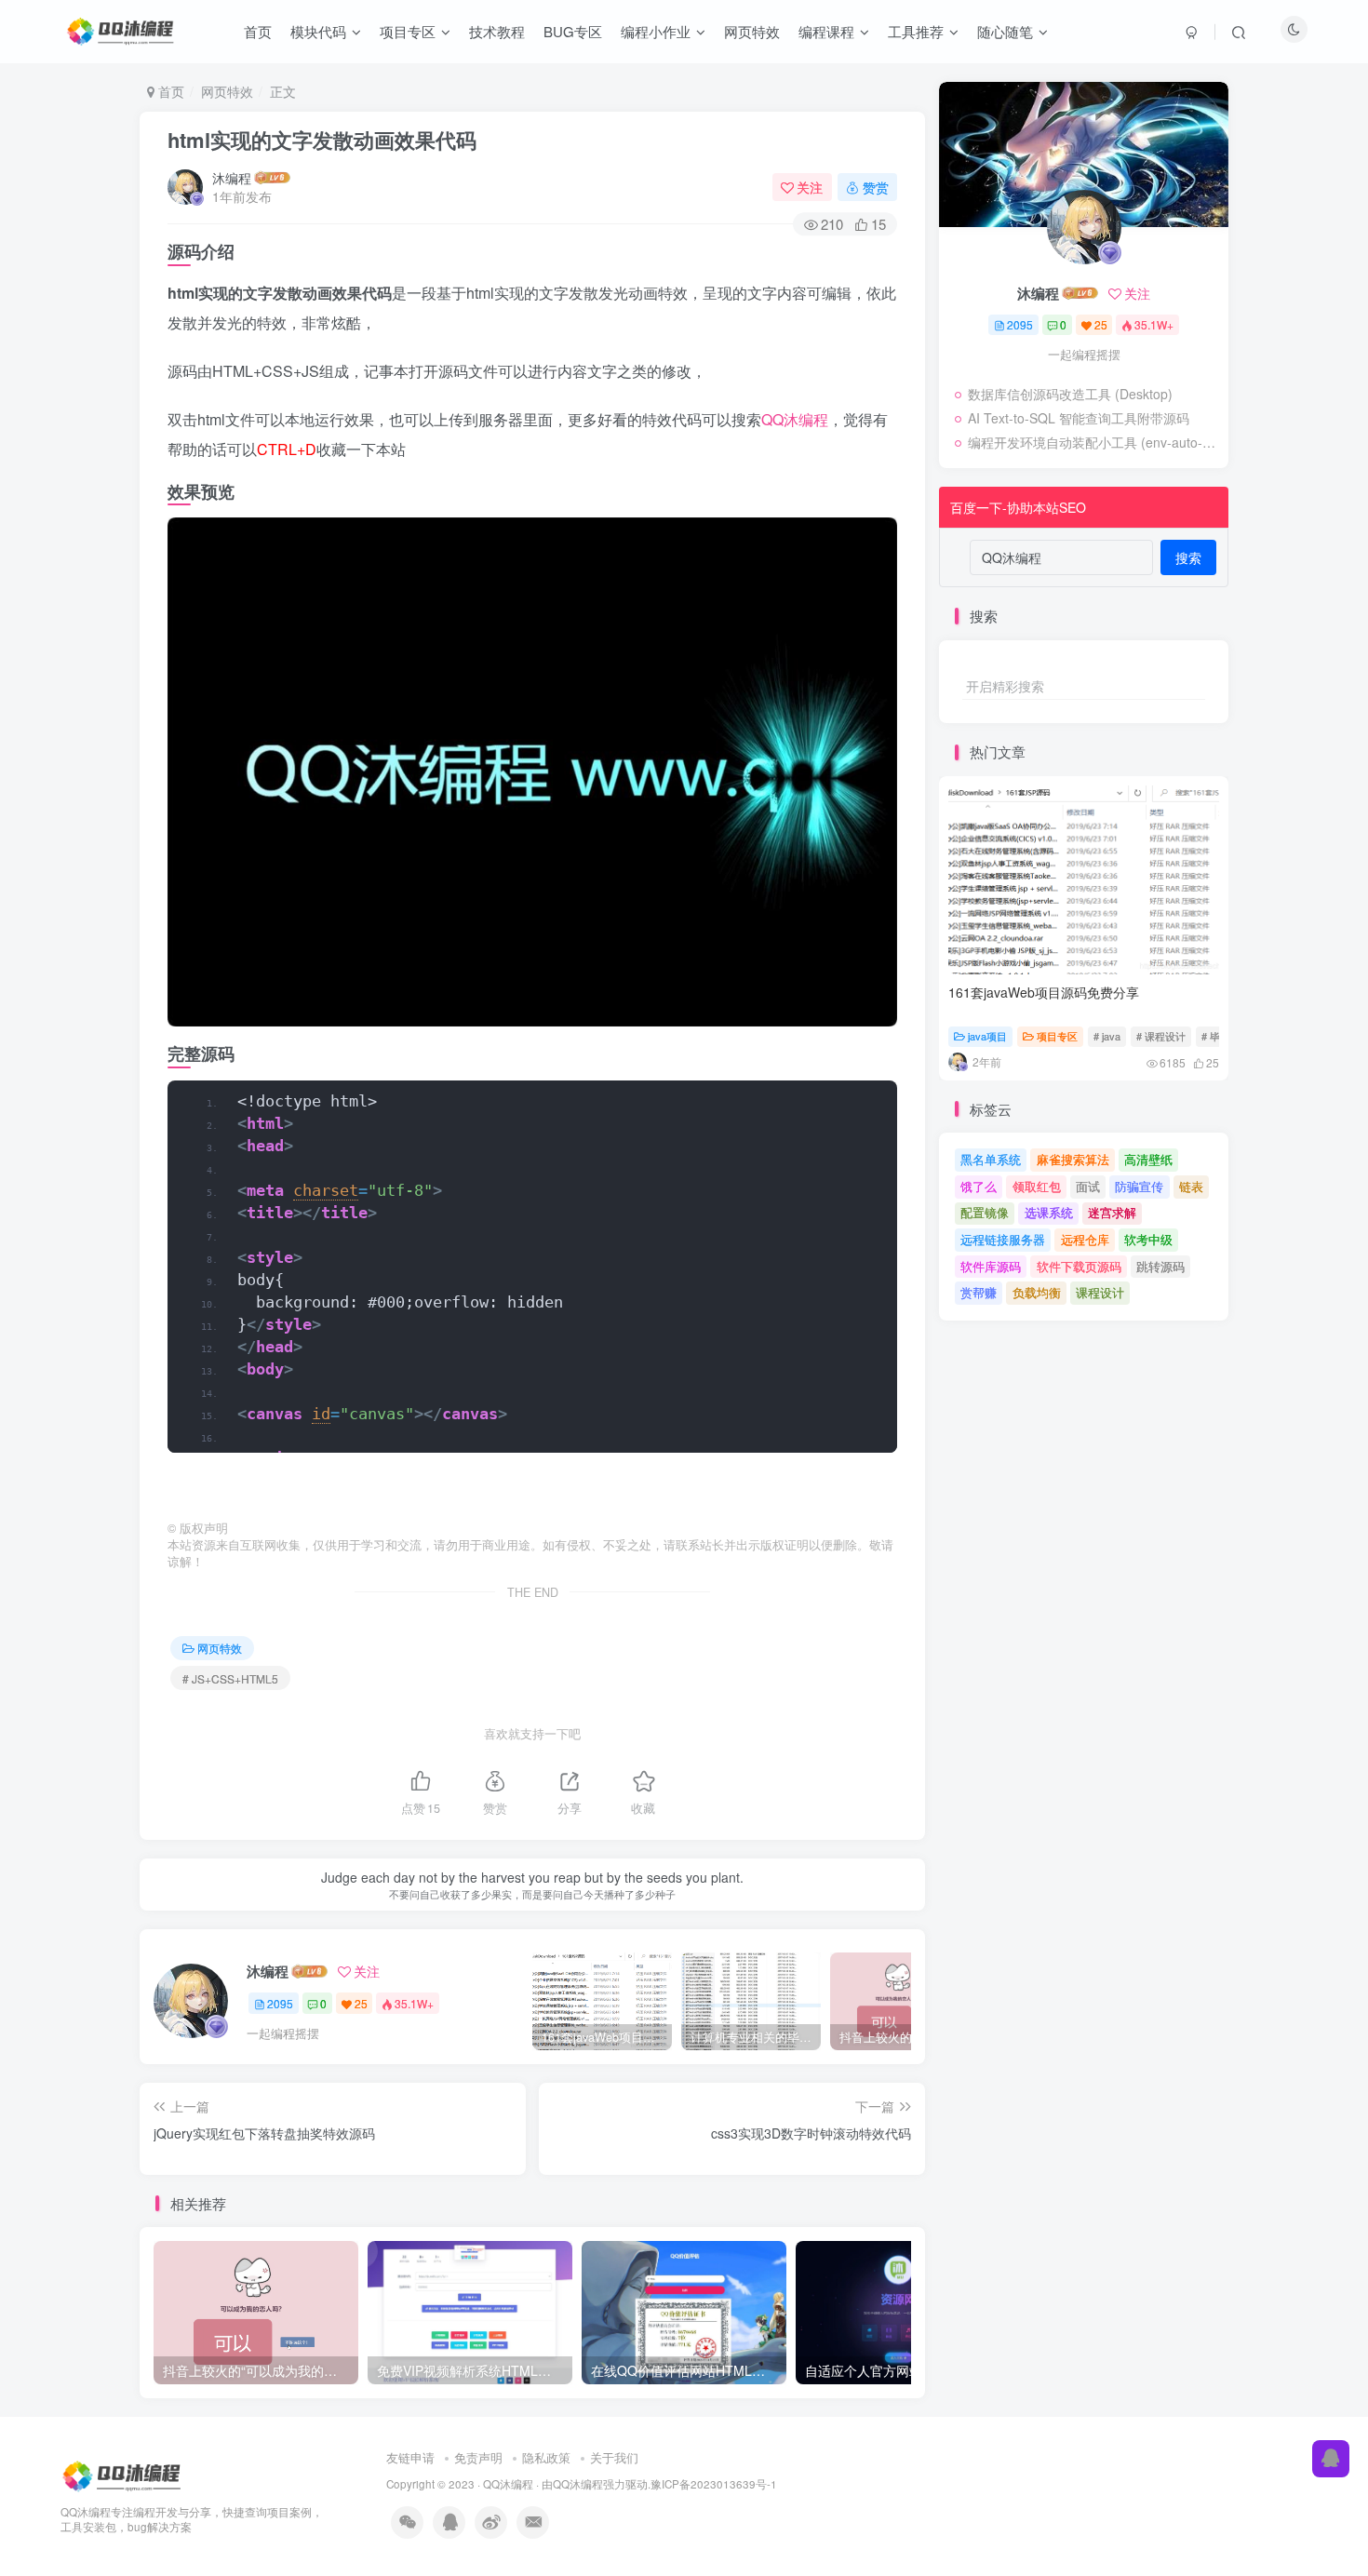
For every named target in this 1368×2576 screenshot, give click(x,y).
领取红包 (1037, 1186)
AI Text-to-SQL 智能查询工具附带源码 (1079, 418)
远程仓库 (1085, 1239)
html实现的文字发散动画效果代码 (322, 140)
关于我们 (614, 2457)
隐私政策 (546, 2457)
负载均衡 (1037, 1292)
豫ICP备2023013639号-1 (714, 2484)
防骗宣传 (1139, 1186)
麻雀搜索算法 (1073, 1159)
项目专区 (1057, 1036)
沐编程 (232, 178)
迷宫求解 (1112, 1212)
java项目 (987, 1036)
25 (361, 2003)
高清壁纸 (1148, 1159)
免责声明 (478, 2457)
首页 (169, 91)
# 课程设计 (1161, 1036)
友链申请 (410, 2457)
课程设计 (1100, 1292)
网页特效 (227, 91)
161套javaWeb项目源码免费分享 (1044, 992)
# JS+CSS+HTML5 (230, 1678)
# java (1107, 1036)
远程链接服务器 (1003, 1239)
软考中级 (1148, 1239)
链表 (1191, 1186)
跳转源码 (1160, 1266)
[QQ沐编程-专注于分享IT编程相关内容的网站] (123, 2474)
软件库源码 (991, 1266)
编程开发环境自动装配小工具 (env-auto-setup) (1093, 442)
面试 (1088, 1186)
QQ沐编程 (795, 419)
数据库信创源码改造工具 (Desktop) (1070, 394)
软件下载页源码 (1079, 1266)
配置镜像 (985, 1212)
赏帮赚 (979, 1292)
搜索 (1188, 557)
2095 (280, 2003)
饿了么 (979, 1186)
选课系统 (1049, 1212)
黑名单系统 (991, 1159)
